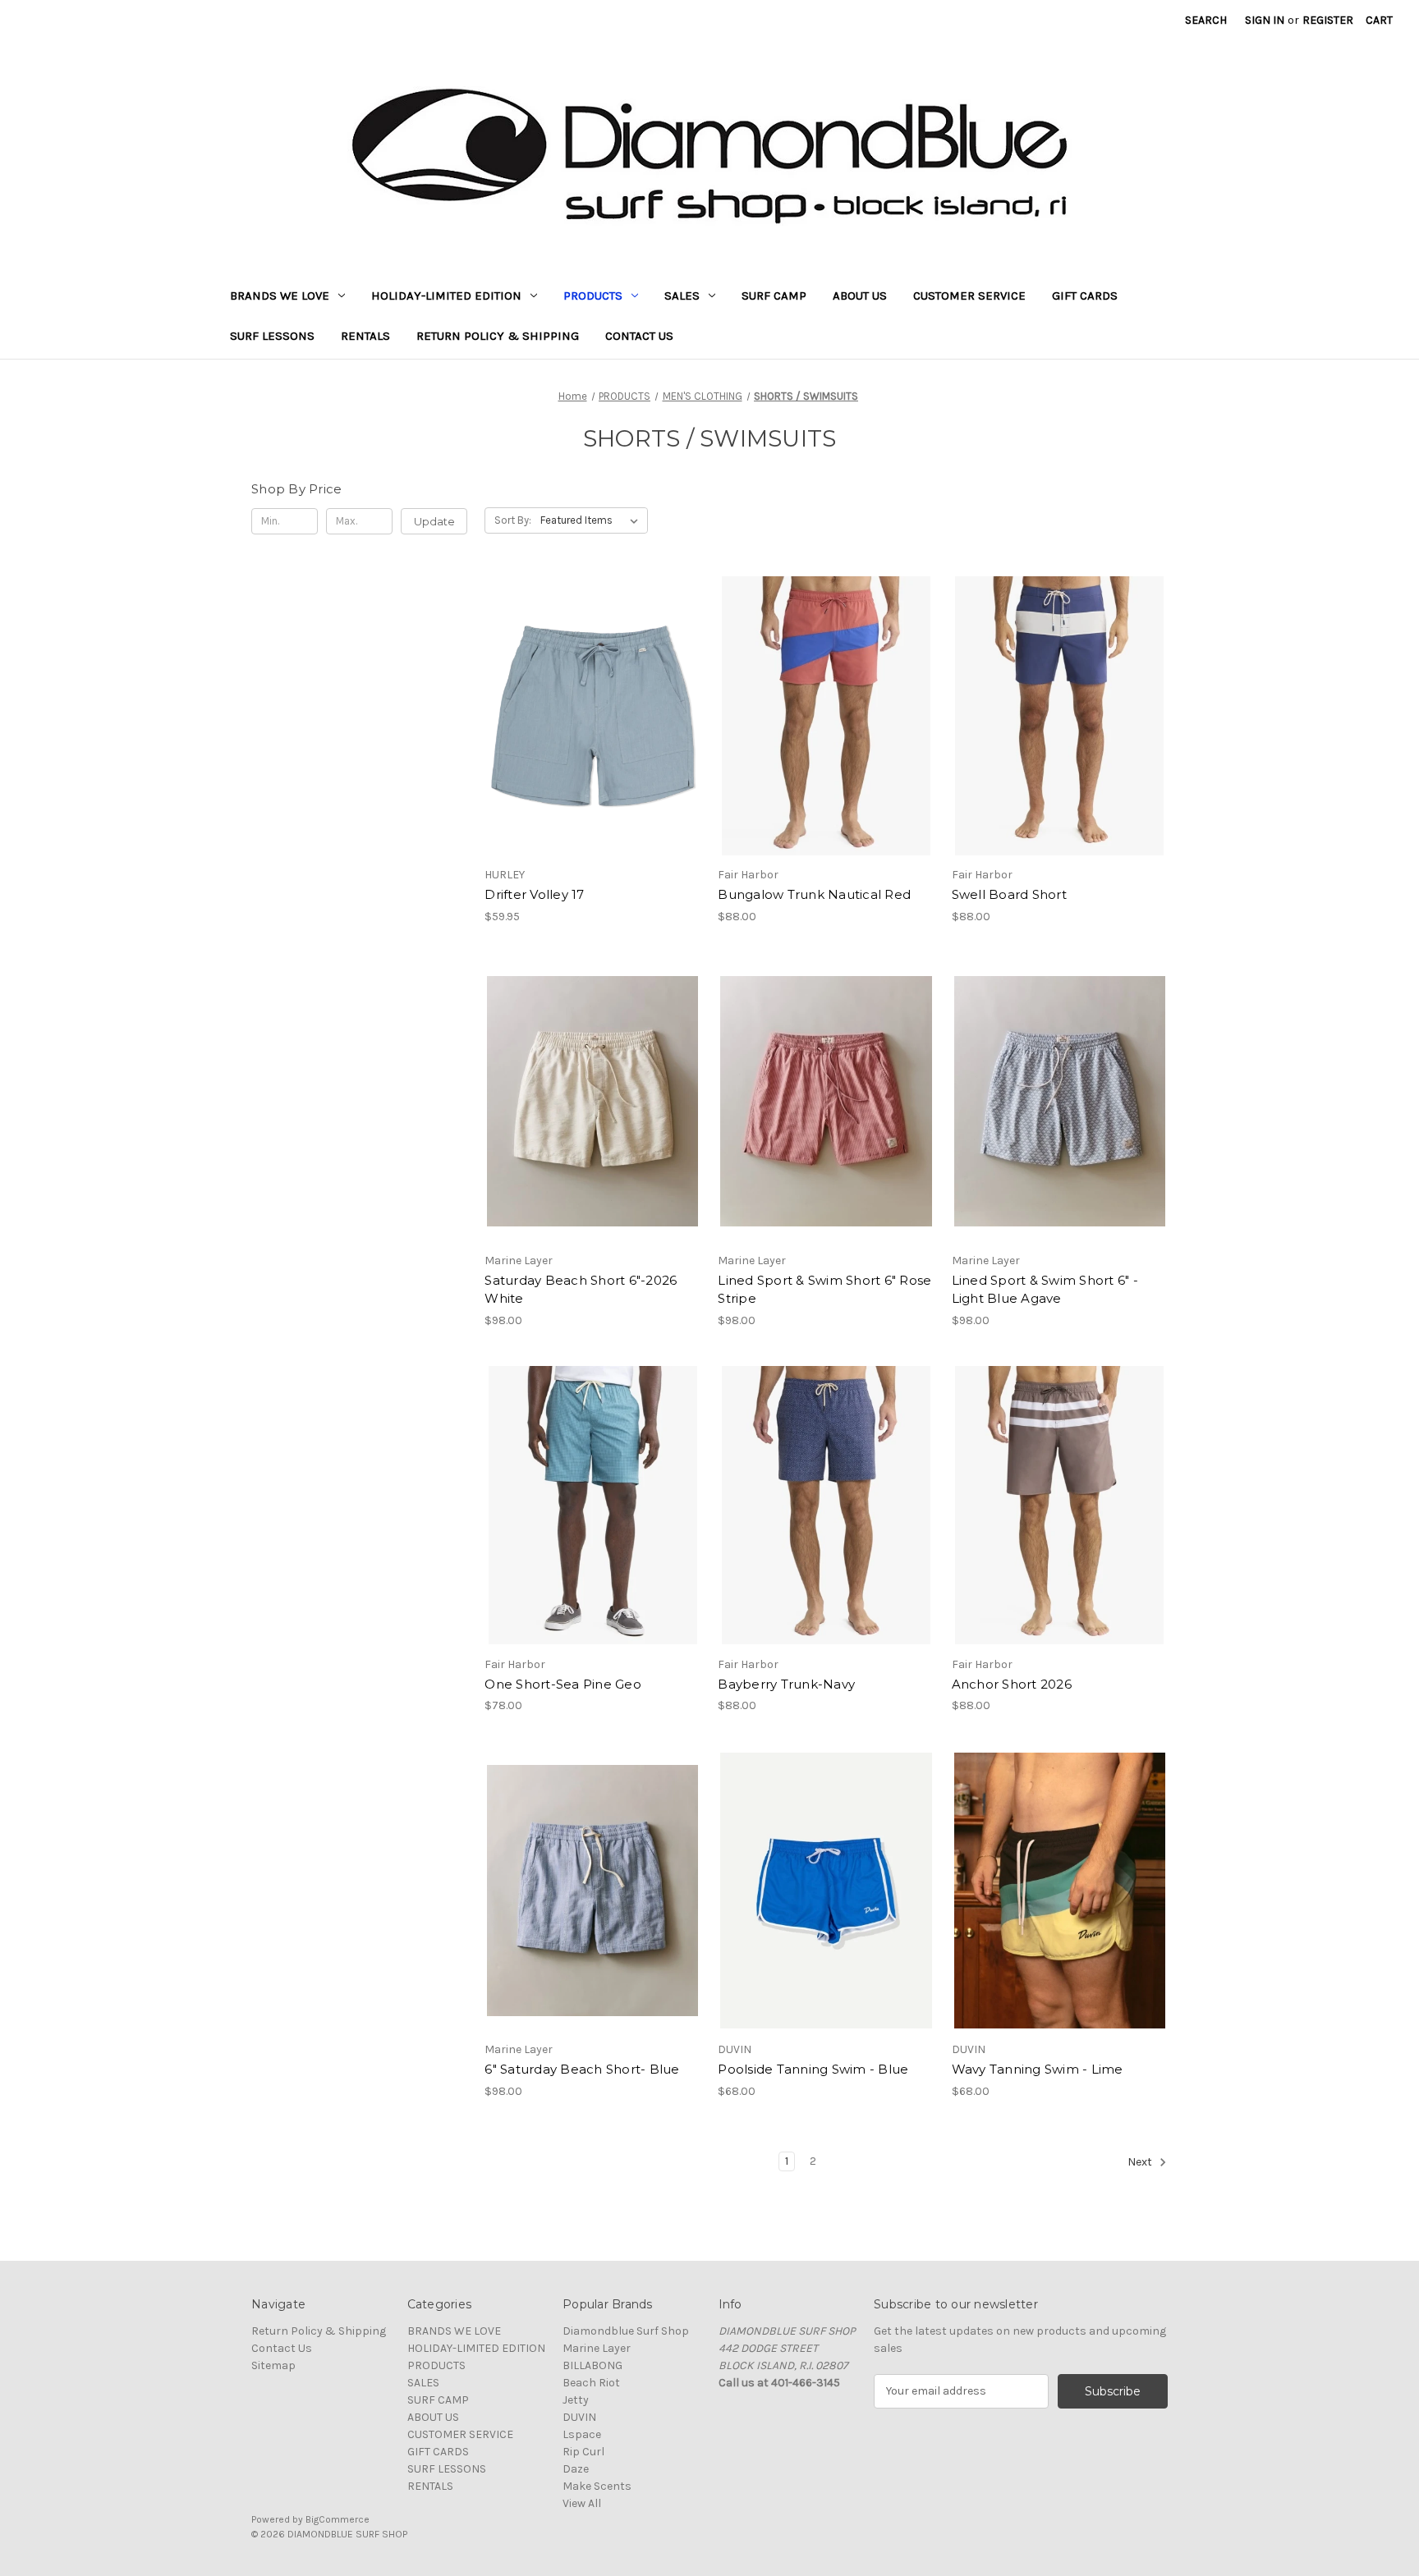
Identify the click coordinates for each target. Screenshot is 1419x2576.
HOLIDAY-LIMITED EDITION (446, 296)
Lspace (582, 2434)
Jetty (576, 2400)
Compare (587, 716)
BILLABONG (592, 2365)
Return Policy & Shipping (498, 336)
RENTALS (365, 336)
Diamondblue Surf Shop (626, 2331)
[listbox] (592, 520)
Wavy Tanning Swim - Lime (1038, 2069)
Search (1206, 20)
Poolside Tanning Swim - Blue (813, 2069)
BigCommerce (338, 2519)
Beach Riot (591, 2383)
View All (582, 2503)
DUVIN (579, 2417)
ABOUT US (860, 296)
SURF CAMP (774, 296)
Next (1141, 2162)
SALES (682, 296)
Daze (576, 2469)
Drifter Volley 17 (534, 894)
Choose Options (593, 745)
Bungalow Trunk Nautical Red (814, 894)
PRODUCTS (593, 296)
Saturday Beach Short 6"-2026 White (581, 1290)
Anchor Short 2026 (1012, 1684)
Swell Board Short (1009, 894)
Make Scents (597, 2486)
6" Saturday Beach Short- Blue (582, 2069)
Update (434, 521)
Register (1328, 20)
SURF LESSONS (272, 336)
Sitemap (273, 2365)
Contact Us (639, 336)
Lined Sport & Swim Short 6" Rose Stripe (824, 1290)
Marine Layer (597, 2348)
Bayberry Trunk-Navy (786, 1684)
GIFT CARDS (1085, 296)
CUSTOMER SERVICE (969, 296)
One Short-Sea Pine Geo (563, 1684)
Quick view (579, 687)
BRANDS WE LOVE (280, 296)
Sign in (1265, 20)
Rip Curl (583, 2452)
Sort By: (513, 520)
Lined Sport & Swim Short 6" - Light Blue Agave (1045, 1290)
